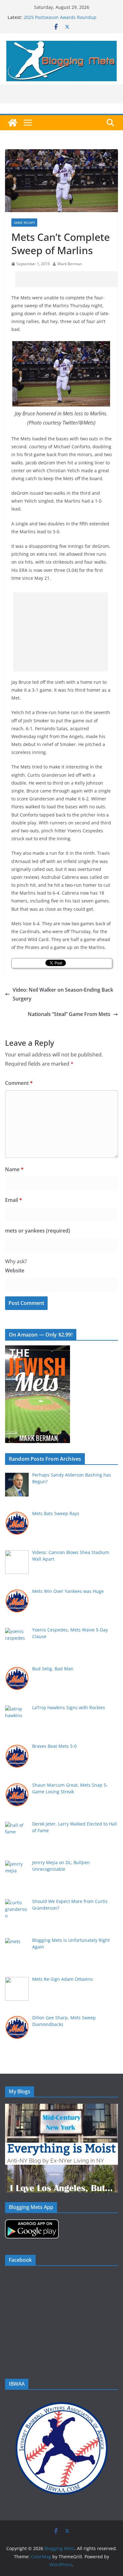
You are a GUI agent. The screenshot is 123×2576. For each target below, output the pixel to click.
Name (14, 1169)
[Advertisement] (69, 279)
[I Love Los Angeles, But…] (61, 2169)
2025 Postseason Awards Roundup (60, 17)
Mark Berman (70, 264)
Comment (19, 1083)
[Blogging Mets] (13, 123)
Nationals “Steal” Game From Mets (69, 1014)
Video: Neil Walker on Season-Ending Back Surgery (63, 994)
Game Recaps (24, 223)
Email (14, 1200)
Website (15, 1270)
